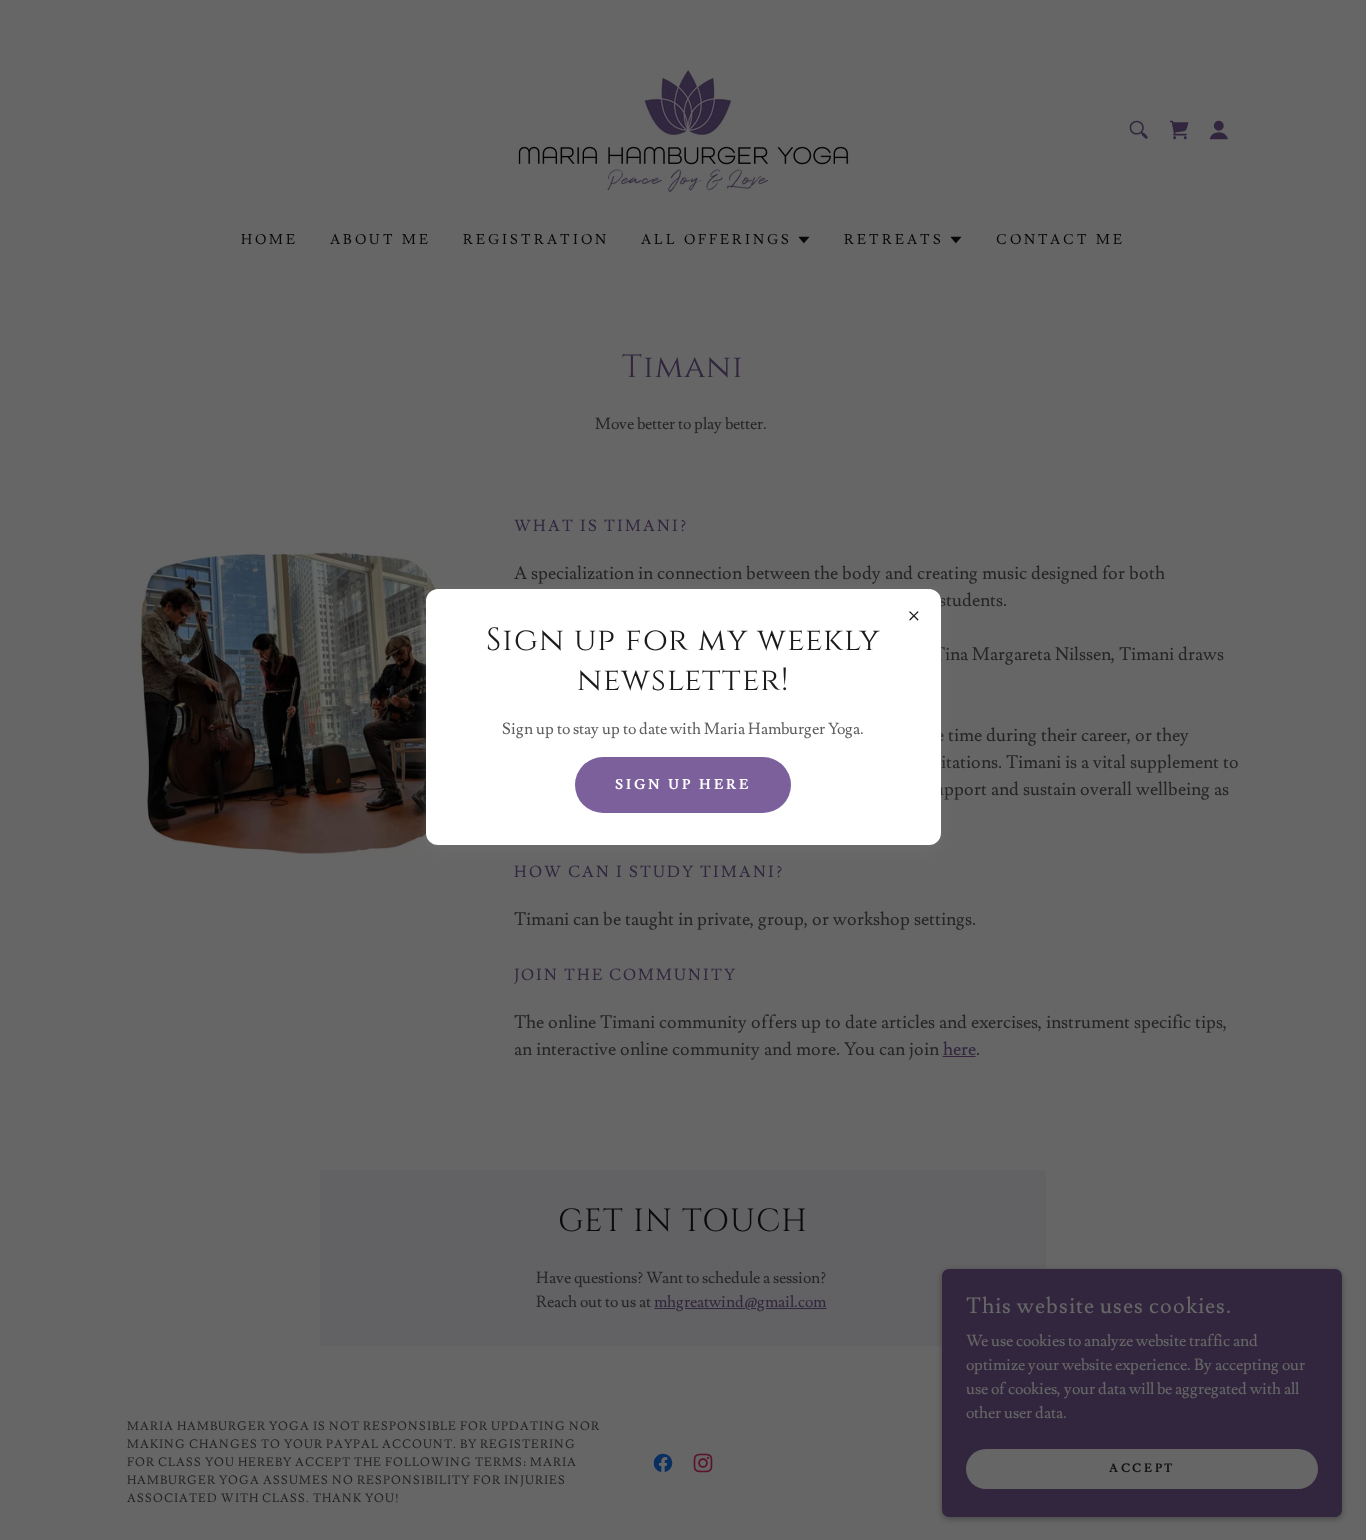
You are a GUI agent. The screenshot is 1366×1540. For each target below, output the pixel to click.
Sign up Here (683, 785)
